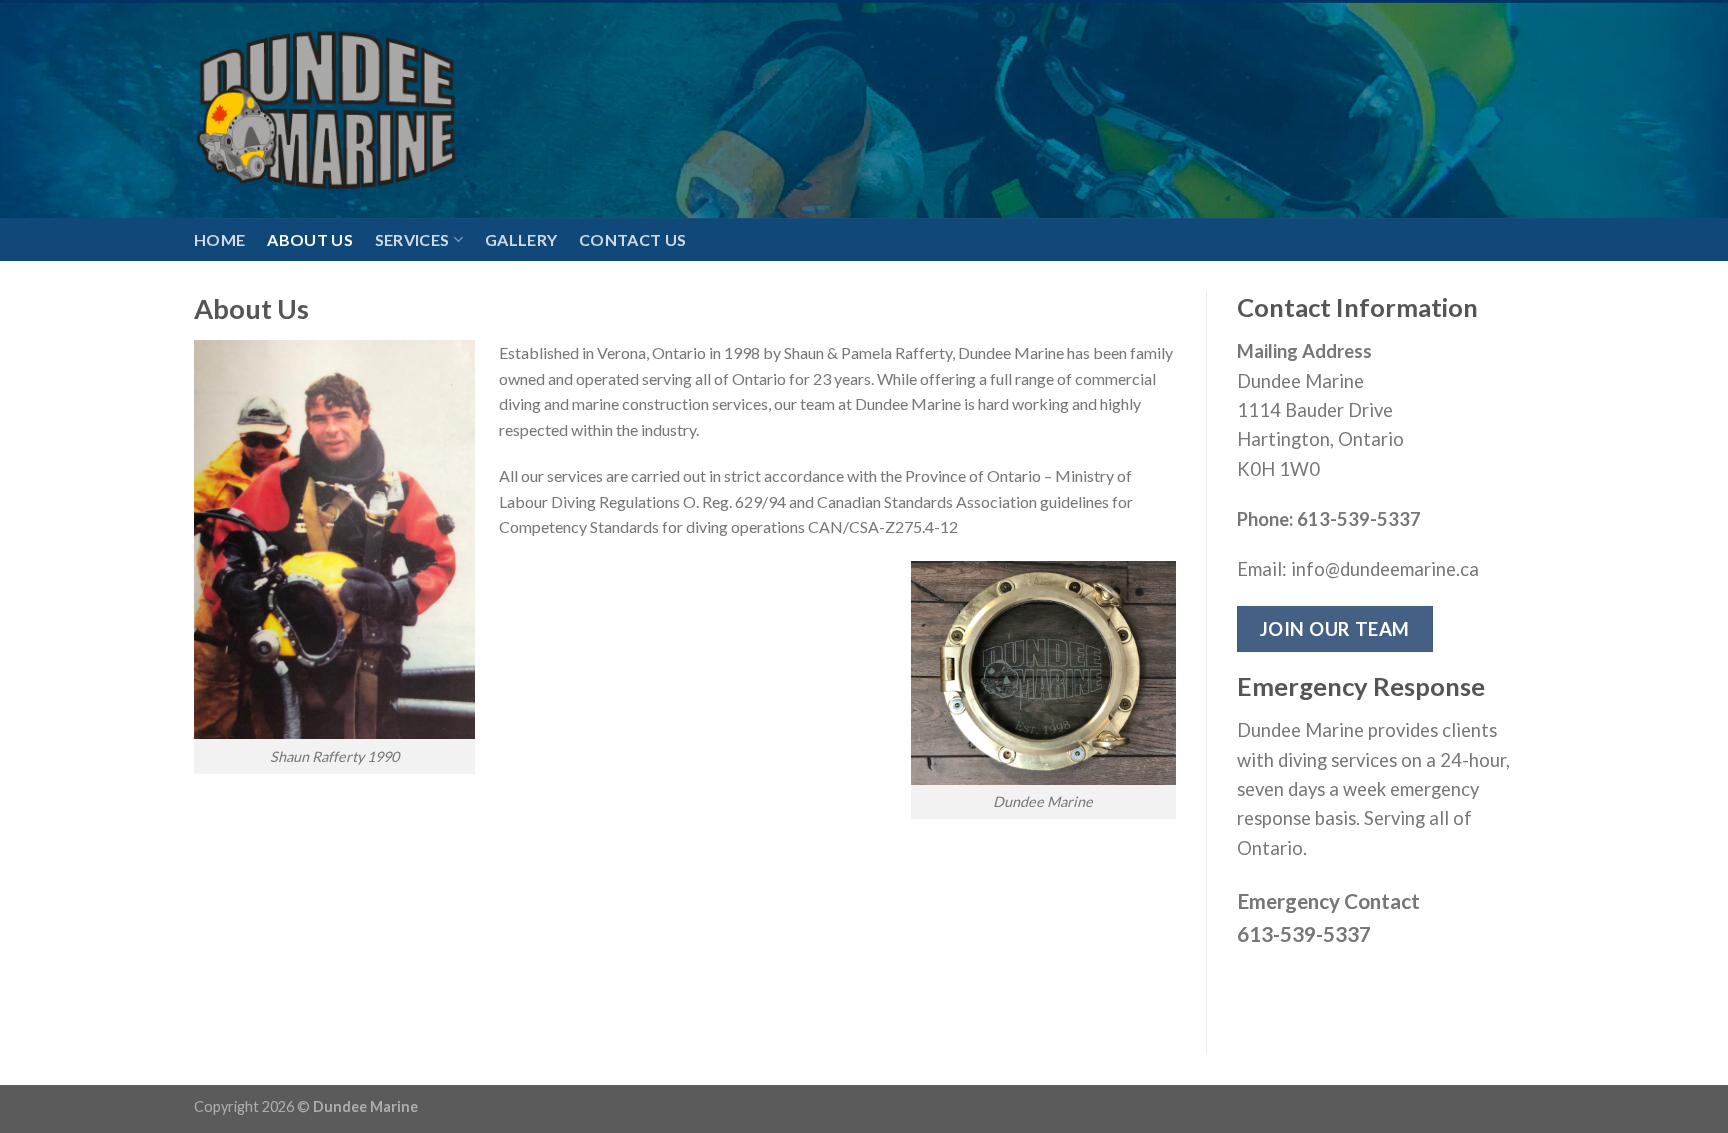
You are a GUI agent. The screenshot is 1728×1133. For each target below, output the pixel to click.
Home (219, 239)
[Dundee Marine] (326, 109)
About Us (310, 239)
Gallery (521, 239)
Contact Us (632, 239)
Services (412, 239)
